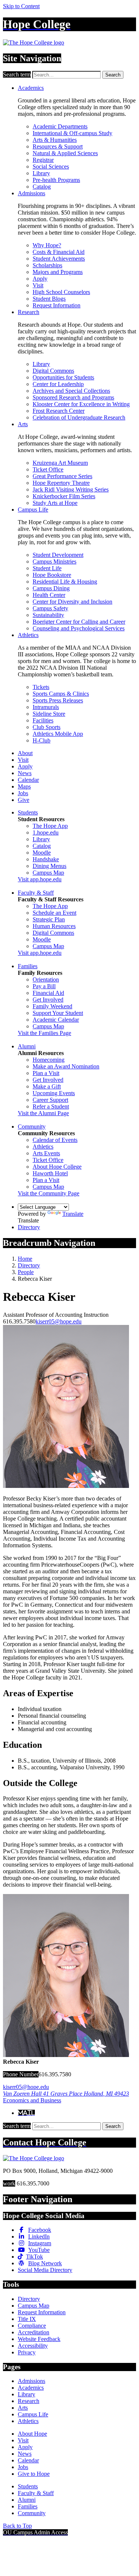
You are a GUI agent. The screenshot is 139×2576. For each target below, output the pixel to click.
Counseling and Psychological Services (79, 628)
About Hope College (57, 1167)
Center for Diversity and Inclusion (72, 602)
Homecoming (49, 1060)
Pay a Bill (44, 986)
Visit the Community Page (49, 1193)
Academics (31, 88)
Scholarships (47, 265)
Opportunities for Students (63, 377)
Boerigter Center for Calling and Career (79, 622)
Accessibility (33, 2346)
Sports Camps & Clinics (61, 694)
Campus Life (33, 510)
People (26, 1272)
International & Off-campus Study (72, 133)
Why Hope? (47, 245)
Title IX (27, 2319)
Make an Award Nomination (66, 1066)
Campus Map (48, 873)
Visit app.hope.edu (40, 879)
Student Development (58, 555)
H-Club (42, 740)
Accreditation (34, 2332)
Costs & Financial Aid (59, 252)
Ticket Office (48, 469)
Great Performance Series (62, 476)
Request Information (57, 305)
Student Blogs (49, 299)
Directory (29, 1227)
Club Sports (47, 727)
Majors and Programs (58, 272)
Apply (40, 279)
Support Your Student (58, 1013)
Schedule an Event (54, 913)
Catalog (42, 187)
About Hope (32, 2434)
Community (32, 1127)
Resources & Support (58, 146)
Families (28, 966)
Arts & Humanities (55, 140)
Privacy (27, 2352)
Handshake (46, 859)
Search (113, 75)
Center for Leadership (58, 384)
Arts (23, 424)
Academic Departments (60, 126)
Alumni (27, 1046)
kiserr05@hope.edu (59, 1321)
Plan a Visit (46, 1073)
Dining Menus (49, 866)
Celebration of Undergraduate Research (79, 417)
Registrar (43, 160)
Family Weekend (52, 1006)
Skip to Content (21, 6)
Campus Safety (50, 608)
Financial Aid (48, 993)
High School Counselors (61, 292)
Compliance (32, 2326)
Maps (24, 786)
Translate (73, 1214)
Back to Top (17, 2526)
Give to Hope (34, 2474)
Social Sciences (51, 166)
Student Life (47, 568)
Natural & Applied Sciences (65, 153)
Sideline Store (49, 714)
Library (41, 173)
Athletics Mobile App (58, 734)
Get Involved (48, 1000)
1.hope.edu (46, 832)
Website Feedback (39, 2339)
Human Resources (54, 926)
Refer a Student (51, 1106)
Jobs (23, 793)
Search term (17, 74)
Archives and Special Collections (71, 391)
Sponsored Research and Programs (73, 397)
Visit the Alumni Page (43, 1113)
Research (29, 312)
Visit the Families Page (44, 1033)
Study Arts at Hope (55, 503)
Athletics (28, 635)
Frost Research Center (59, 411)
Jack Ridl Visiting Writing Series (71, 489)
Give (24, 800)
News (25, 773)
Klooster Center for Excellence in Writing (81, 404)
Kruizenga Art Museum (60, 463)
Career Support (50, 1100)
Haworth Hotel (50, 1173)
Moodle (42, 853)
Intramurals (46, 707)
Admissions (32, 193)
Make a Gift (47, 1086)
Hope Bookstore (52, 575)
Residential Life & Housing (65, 582)
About (25, 753)
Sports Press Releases (58, 700)
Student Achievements (59, 259)
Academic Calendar (56, 1020)
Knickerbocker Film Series (64, 496)
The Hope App (50, 826)
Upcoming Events (54, 1093)
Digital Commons (53, 371)
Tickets (41, 687)
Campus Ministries (54, 561)
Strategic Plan (49, 919)
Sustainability (48, 615)
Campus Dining (51, 588)
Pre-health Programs (56, 180)
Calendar (28, 780)
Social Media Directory (45, 2270)
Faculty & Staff (36, 893)
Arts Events (46, 1153)
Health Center (49, 595)
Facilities (43, 720)
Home (25, 1259)
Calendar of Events (55, 1140)
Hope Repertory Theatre (61, 483)
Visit (38, 285)
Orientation (46, 980)
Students (28, 812)
